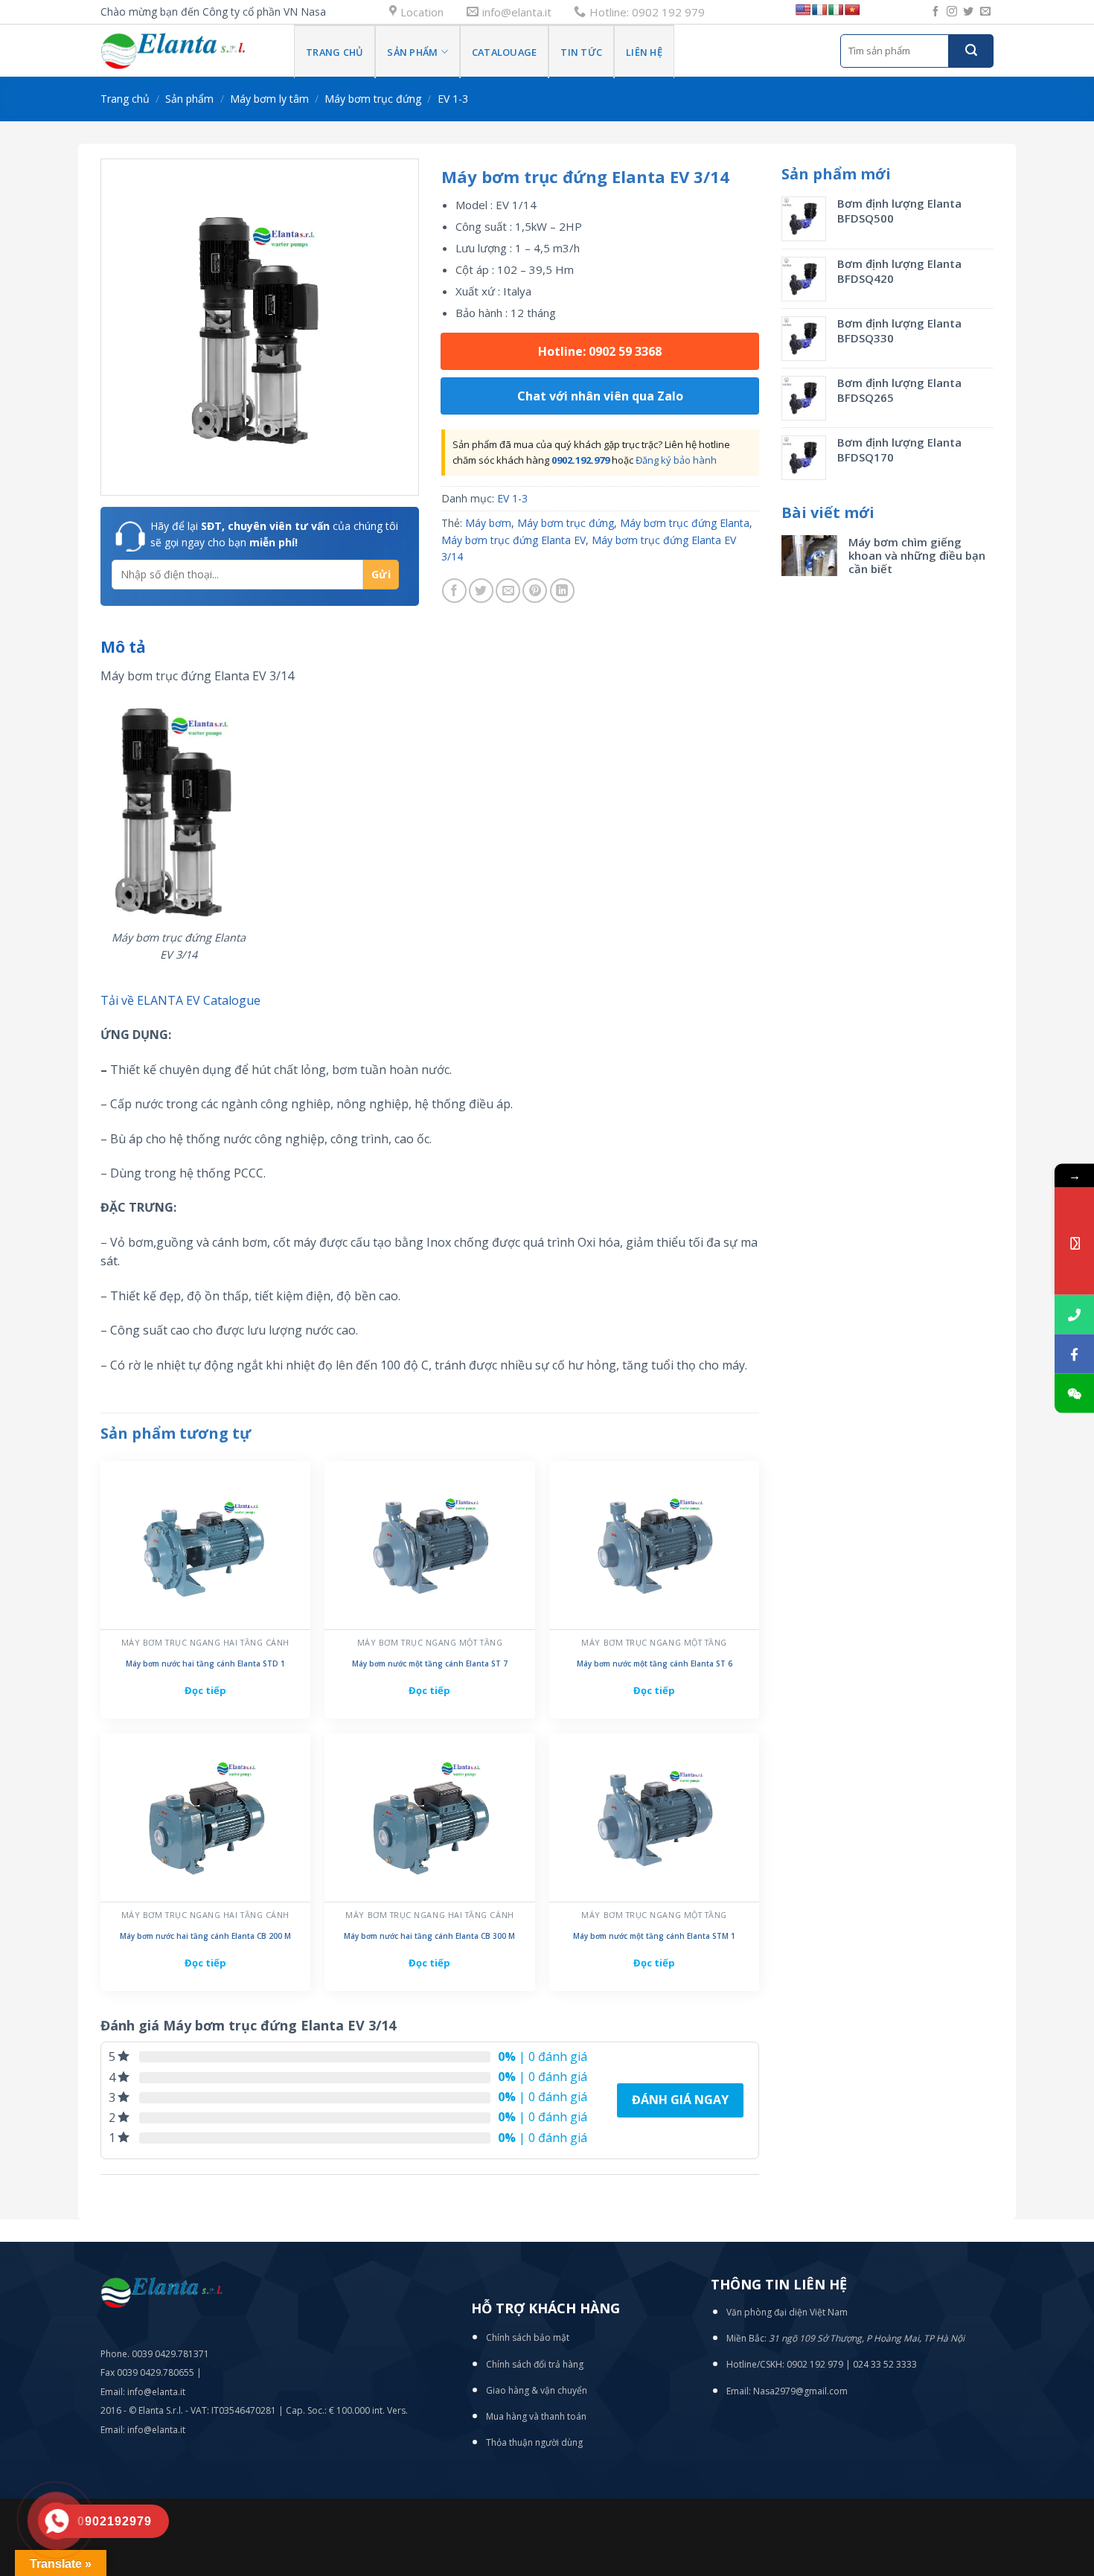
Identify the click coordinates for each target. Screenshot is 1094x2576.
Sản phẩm (412, 52)
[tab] (123, 648)
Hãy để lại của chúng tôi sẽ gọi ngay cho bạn (274, 534)
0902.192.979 (580, 460)
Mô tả (123, 647)
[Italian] (836, 10)
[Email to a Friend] (508, 591)
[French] (819, 10)
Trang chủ (335, 52)
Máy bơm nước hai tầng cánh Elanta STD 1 (205, 1664)
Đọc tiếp (205, 1690)
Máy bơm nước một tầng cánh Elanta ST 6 (655, 1664)
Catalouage (505, 52)
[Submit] (971, 51)
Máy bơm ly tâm (269, 99)
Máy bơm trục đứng (373, 99)
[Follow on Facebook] (935, 12)
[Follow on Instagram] (952, 12)
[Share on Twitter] (481, 591)
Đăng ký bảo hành (676, 460)
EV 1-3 (453, 99)
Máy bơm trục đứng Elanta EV (514, 540)
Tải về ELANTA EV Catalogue (180, 1000)
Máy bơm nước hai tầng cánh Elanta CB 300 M (429, 1936)
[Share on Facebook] (454, 591)
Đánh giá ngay (680, 2100)
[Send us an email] (985, 12)
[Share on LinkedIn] (562, 591)
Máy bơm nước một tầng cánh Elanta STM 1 (654, 1936)
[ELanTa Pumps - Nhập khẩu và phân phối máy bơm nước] (186, 51)
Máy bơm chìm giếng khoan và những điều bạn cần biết (917, 555)
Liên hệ (644, 52)
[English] (803, 10)
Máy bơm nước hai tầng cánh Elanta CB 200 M (205, 1936)
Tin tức (581, 52)
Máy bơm (488, 523)
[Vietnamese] (852, 10)
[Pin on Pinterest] (535, 591)
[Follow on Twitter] (968, 12)
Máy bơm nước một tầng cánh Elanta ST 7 (430, 1664)
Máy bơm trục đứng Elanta (685, 523)
